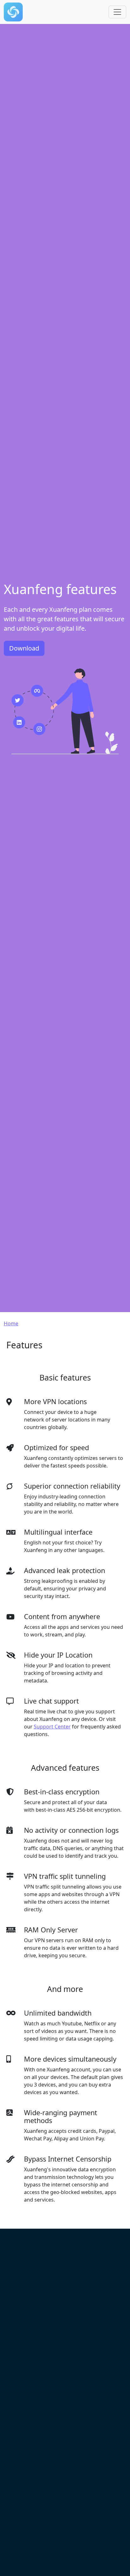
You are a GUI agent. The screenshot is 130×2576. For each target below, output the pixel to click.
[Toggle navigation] (117, 12)
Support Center (52, 1727)
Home (11, 1323)
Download (24, 648)
